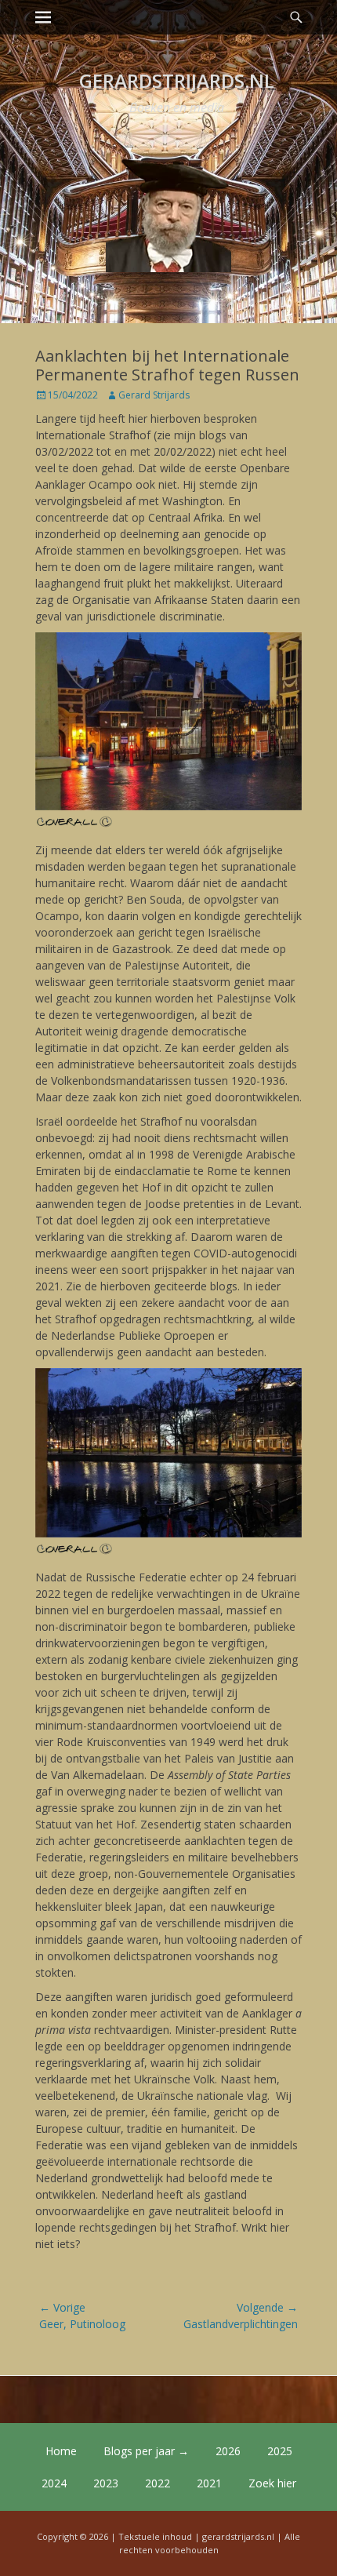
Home (61, 2451)
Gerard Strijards (154, 395)
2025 (280, 2451)
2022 (158, 2483)
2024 (54, 2483)
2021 (209, 2483)
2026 (228, 2451)
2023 (106, 2483)
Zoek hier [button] (272, 2483)
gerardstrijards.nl (177, 80)
